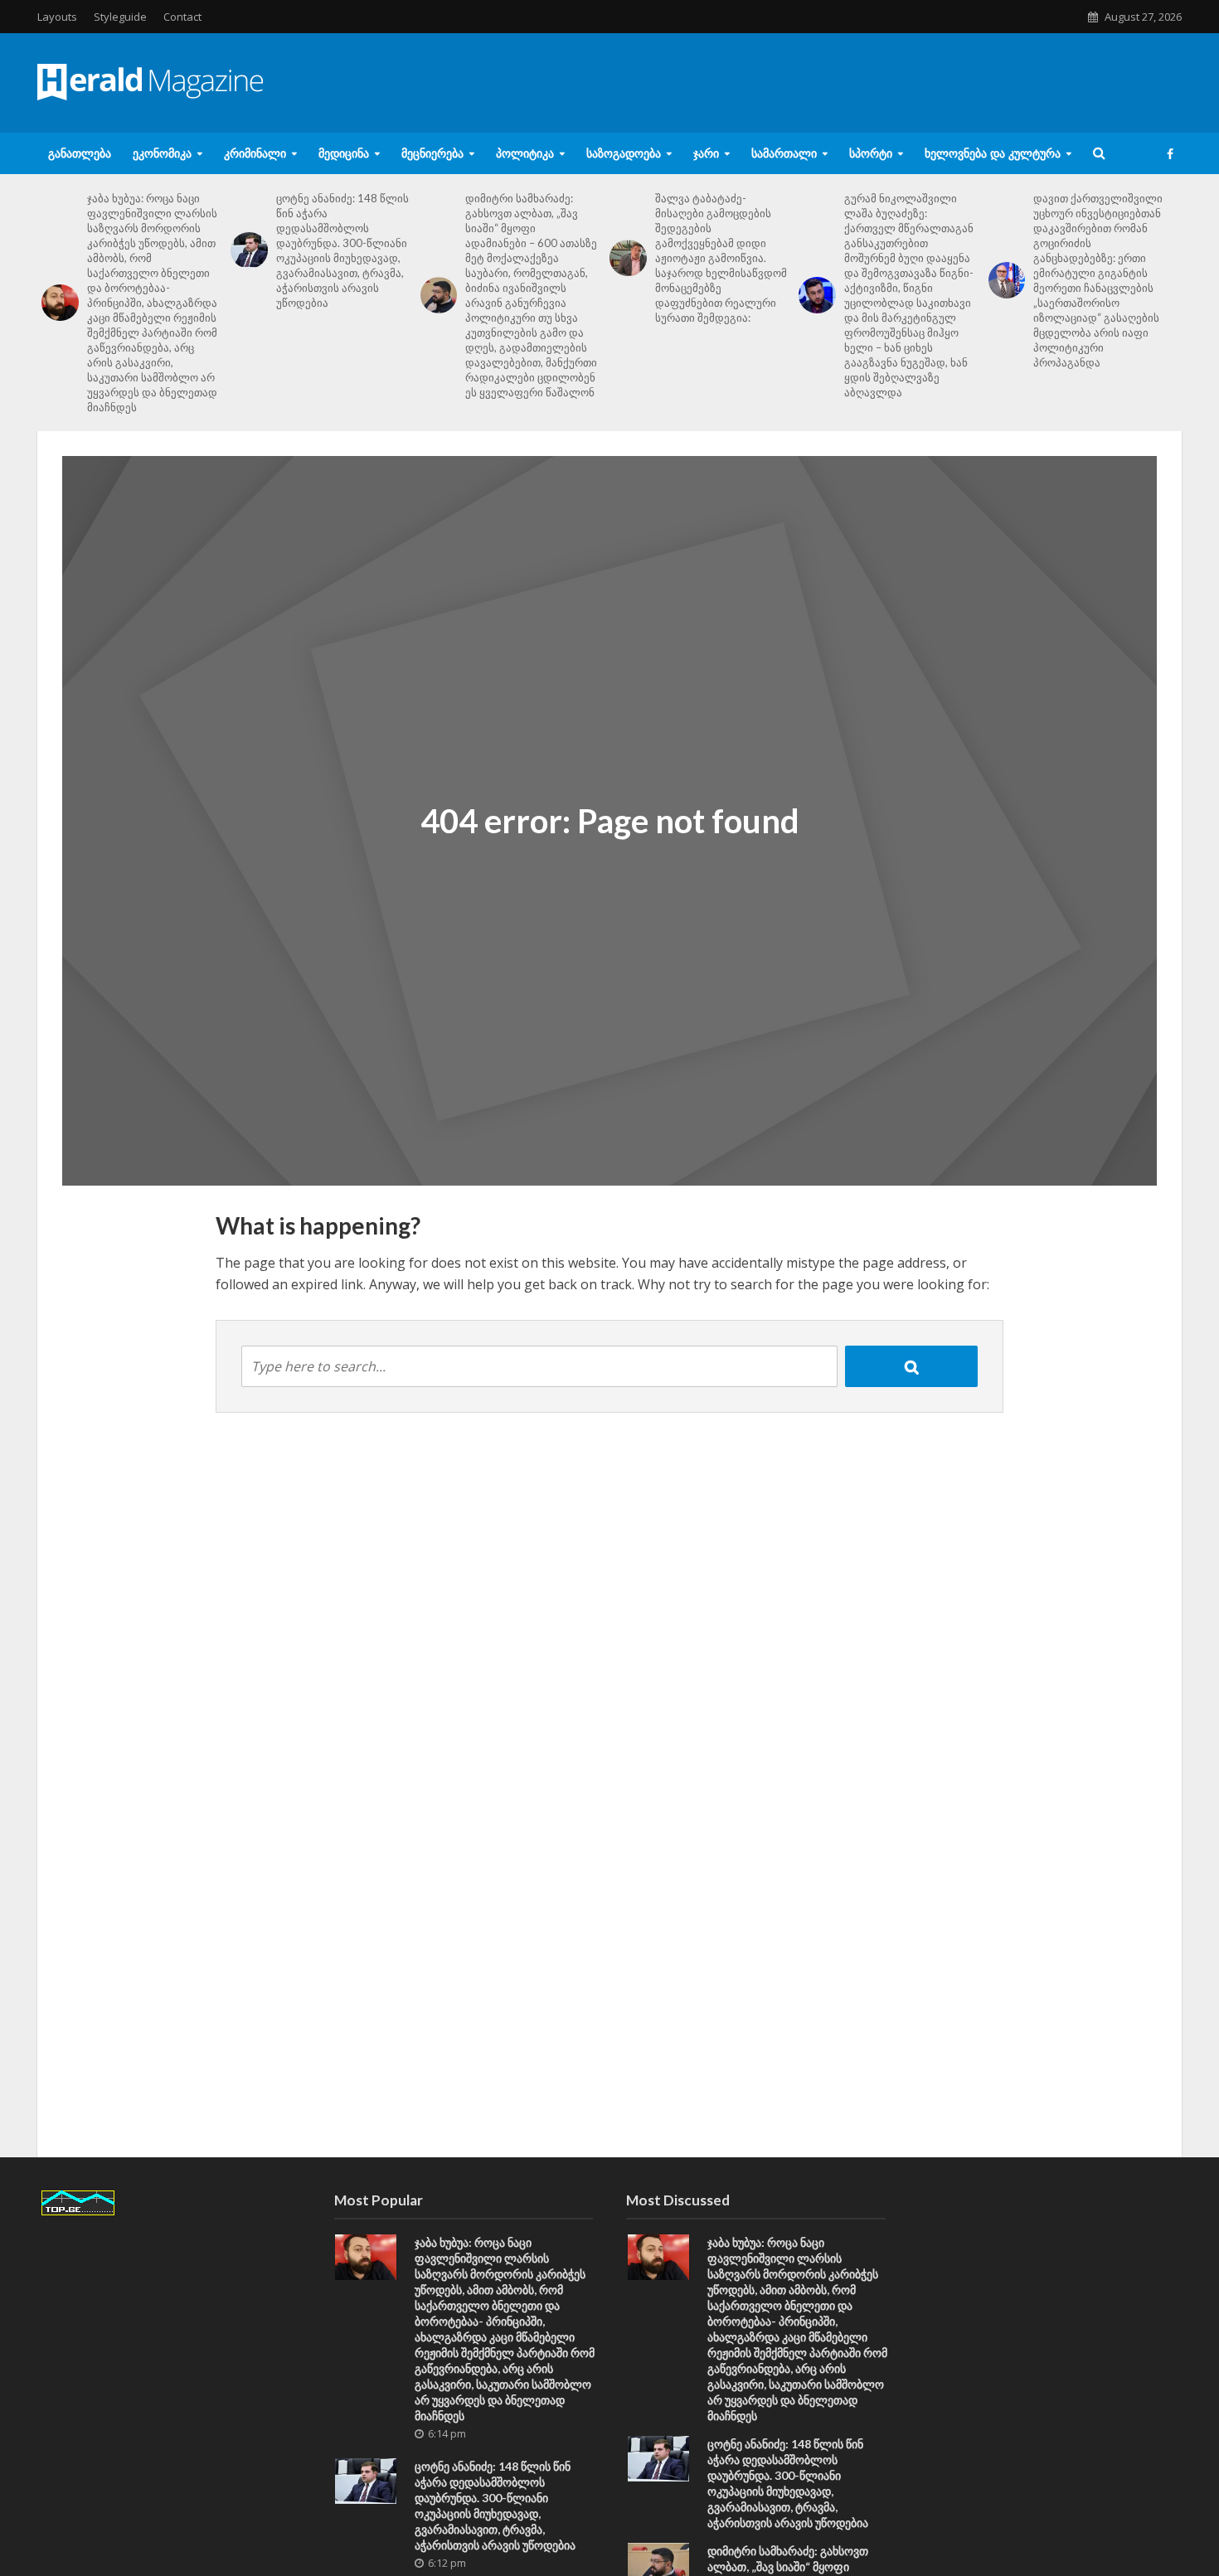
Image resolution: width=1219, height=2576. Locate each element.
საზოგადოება (624, 153)
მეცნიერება (432, 153)
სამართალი (784, 153)
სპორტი (871, 153)
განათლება (80, 153)
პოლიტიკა (525, 153)
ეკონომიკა (162, 153)
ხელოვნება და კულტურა (993, 153)
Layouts (57, 17)
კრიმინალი (255, 153)
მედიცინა (344, 153)
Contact (182, 17)
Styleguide (120, 17)
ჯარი (706, 153)
